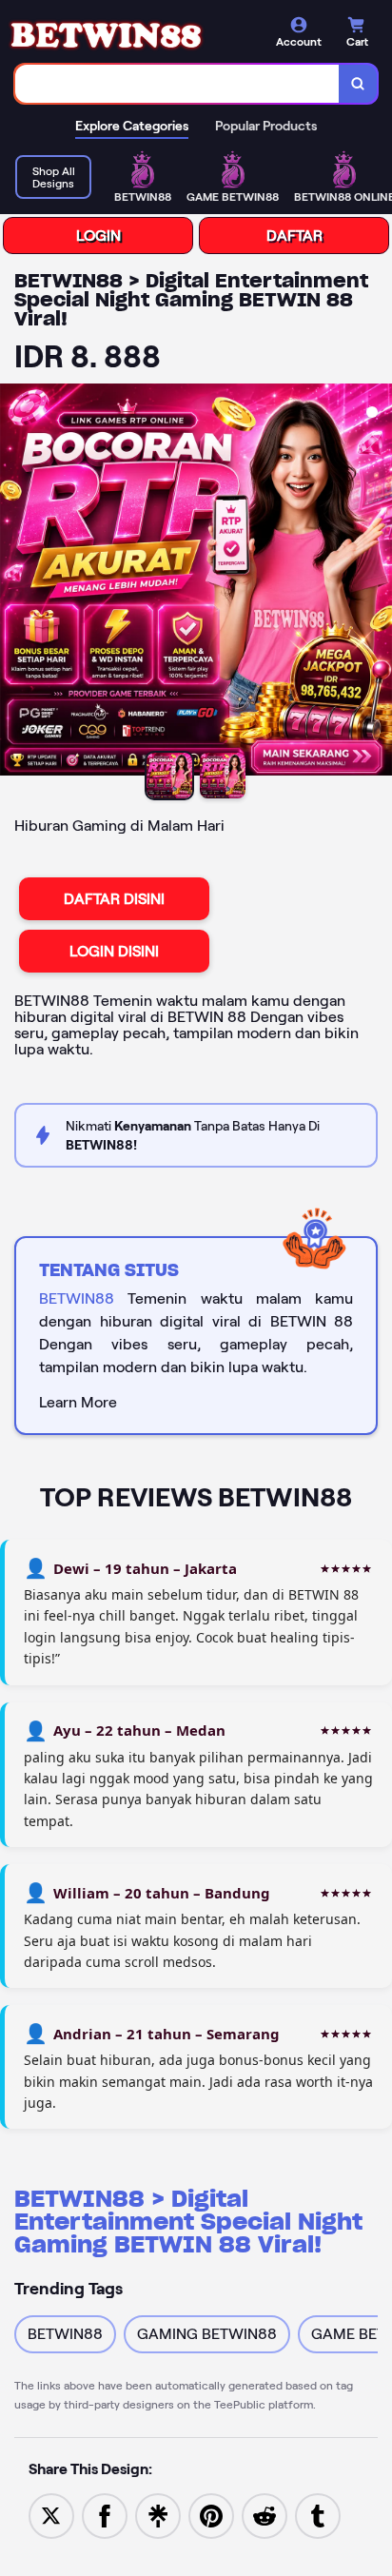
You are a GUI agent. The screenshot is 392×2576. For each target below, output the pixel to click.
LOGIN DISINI (114, 951)
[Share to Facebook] (105, 2515)
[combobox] (177, 84)
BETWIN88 (77, 1298)
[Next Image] (377, 582)
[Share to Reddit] (265, 2515)
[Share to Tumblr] (318, 2515)
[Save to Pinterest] (211, 2515)
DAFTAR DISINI (114, 899)
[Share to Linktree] (158, 2515)
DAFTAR (294, 236)
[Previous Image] (15, 582)
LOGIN (98, 236)
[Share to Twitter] (51, 2515)
